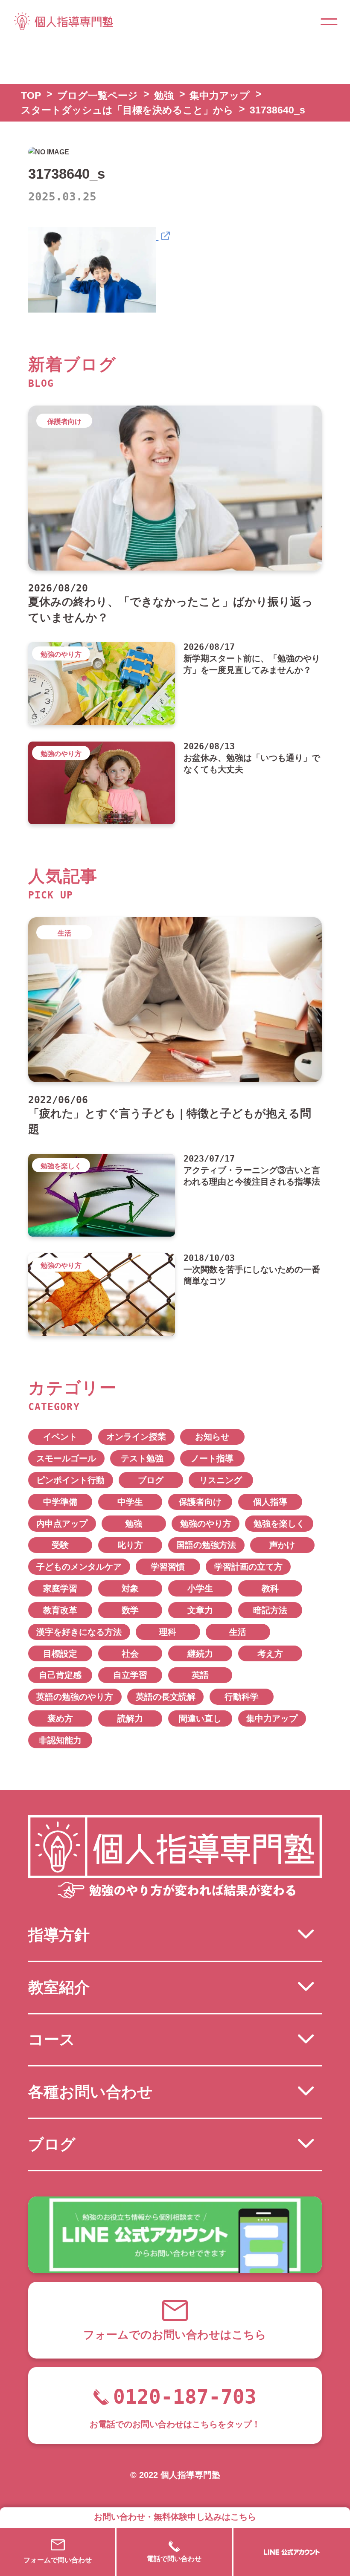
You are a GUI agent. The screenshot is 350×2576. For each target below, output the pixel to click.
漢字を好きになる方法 (79, 1632)
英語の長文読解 (166, 1697)
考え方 (270, 1654)
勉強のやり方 (206, 1524)
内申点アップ (62, 1524)
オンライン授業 (136, 1437)
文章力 (200, 1610)
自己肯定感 (60, 1675)
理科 (168, 1632)
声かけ (282, 1545)
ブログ (151, 1480)
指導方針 (59, 1935)
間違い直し (200, 1718)
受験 (60, 1545)
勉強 (134, 1524)
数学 (130, 1610)
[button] (329, 21)
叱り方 (130, 1545)
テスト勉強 (142, 1458)
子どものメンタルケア (79, 1567)
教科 (270, 1588)
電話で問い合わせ (174, 2559)
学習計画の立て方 (248, 1567)
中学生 (130, 1502)
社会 (130, 1654)
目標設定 (60, 1654)
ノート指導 (212, 1458)
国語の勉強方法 (206, 1545)
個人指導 (270, 1502)
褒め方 (60, 1718)
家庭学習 (60, 1588)
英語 (200, 1675)
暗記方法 (270, 1610)
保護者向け (200, 1502)
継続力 (200, 1654)
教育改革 (60, 1610)
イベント (60, 1437)
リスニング (221, 1480)
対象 (130, 1588)
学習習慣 (168, 1567)
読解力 (130, 1718)
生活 (238, 1632)
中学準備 (60, 1502)
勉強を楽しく (279, 1524)
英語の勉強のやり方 (75, 1697)
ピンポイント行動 (70, 1480)
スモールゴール (66, 1458)
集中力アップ (272, 1718)
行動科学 (242, 1697)
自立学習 (130, 1675)
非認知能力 (60, 1740)
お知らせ (212, 1437)
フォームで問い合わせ (58, 2560)
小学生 (200, 1588)
